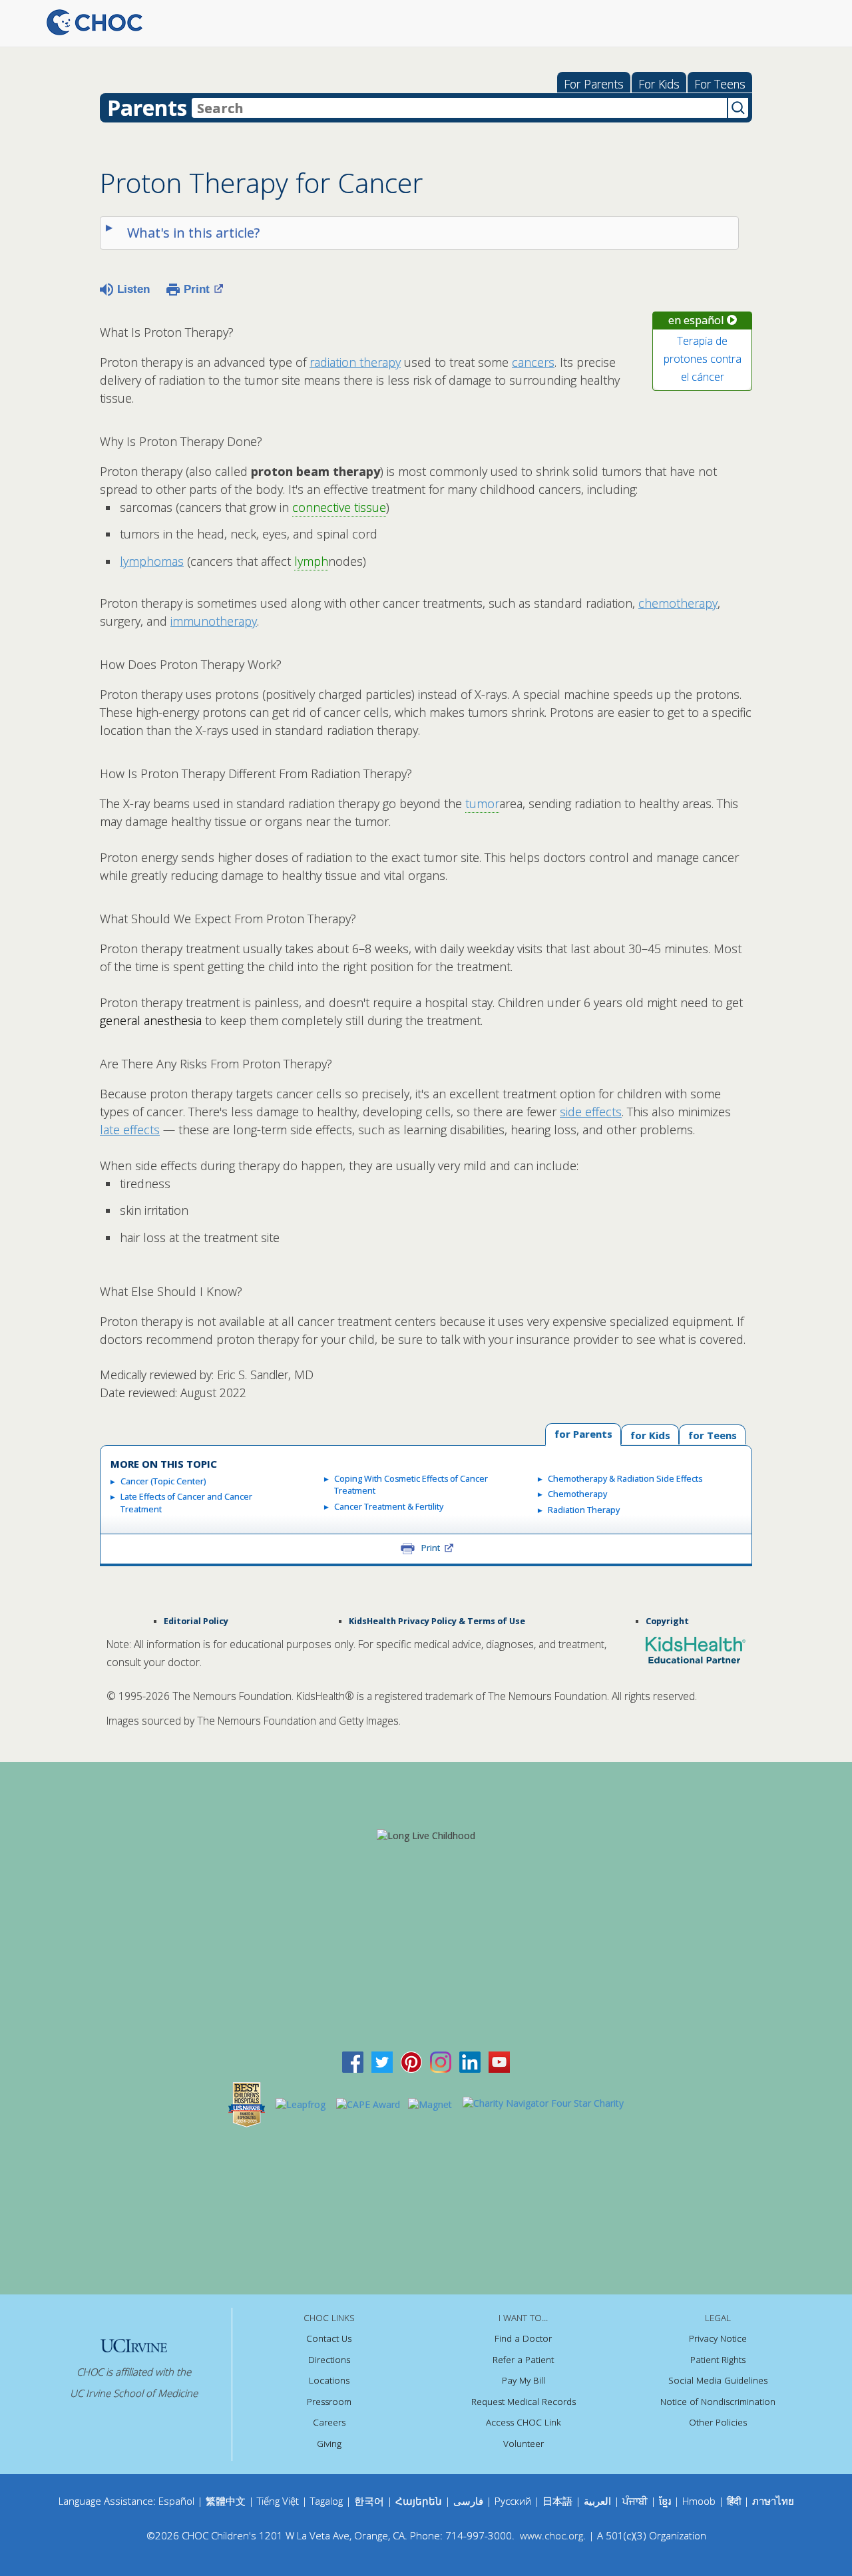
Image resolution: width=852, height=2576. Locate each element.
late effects (130, 1130)
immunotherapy (214, 621)
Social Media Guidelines (718, 2380)
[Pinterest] (411, 2061)
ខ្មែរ (666, 2501)
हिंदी (734, 2501)
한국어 (369, 2501)
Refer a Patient (523, 2360)
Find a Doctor (523, 2338)
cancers (533, 362)
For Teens (720, 84)
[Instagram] (441, 2061)
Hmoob (699, 2501)
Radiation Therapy (584, 1510)
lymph (311, 561)
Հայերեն (419, 2501)
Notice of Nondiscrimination (718, 2402)
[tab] (712, 1434)
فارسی (468, 2501)
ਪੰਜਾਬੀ (636, 2501)
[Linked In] (470, 2061)
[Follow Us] (382, 2061)
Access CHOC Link (524, 2422)
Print (197, 289)
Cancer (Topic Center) (163, 1481)
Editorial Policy (196, 1621)
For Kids (659, 84)
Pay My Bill (524, 2380)
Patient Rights (718, 2360)
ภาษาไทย (773, 2501)
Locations (329, 2380)
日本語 (557, 2501)
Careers (329, 2422)
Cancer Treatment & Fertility (389, 1507)
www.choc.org (551, 2535)
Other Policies (718, 2422)
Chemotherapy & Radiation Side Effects (625, 1479)
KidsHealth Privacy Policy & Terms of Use (437, 1621)
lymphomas (152, 561)
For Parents (594, 84)
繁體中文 (226, 2501)
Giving (329, 2444)
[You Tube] (499, 2061)
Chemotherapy (577, 1494)
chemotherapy (678, 603)
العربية (597, 2501)
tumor (482, 803)
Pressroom (329, 2402)
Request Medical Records (524, 2402)
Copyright (667, 1621)
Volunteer (524, 2444)
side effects (591, 1112)
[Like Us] (353, 2061)
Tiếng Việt (278, 2501)
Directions (329, 2360)
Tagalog (326, 2501)
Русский (513, 2501)
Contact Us (329, 2338)
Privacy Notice (718, 2338)
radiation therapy (355, 362)
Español (176, 2501)
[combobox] (459, 108)
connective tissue (339, 507)
